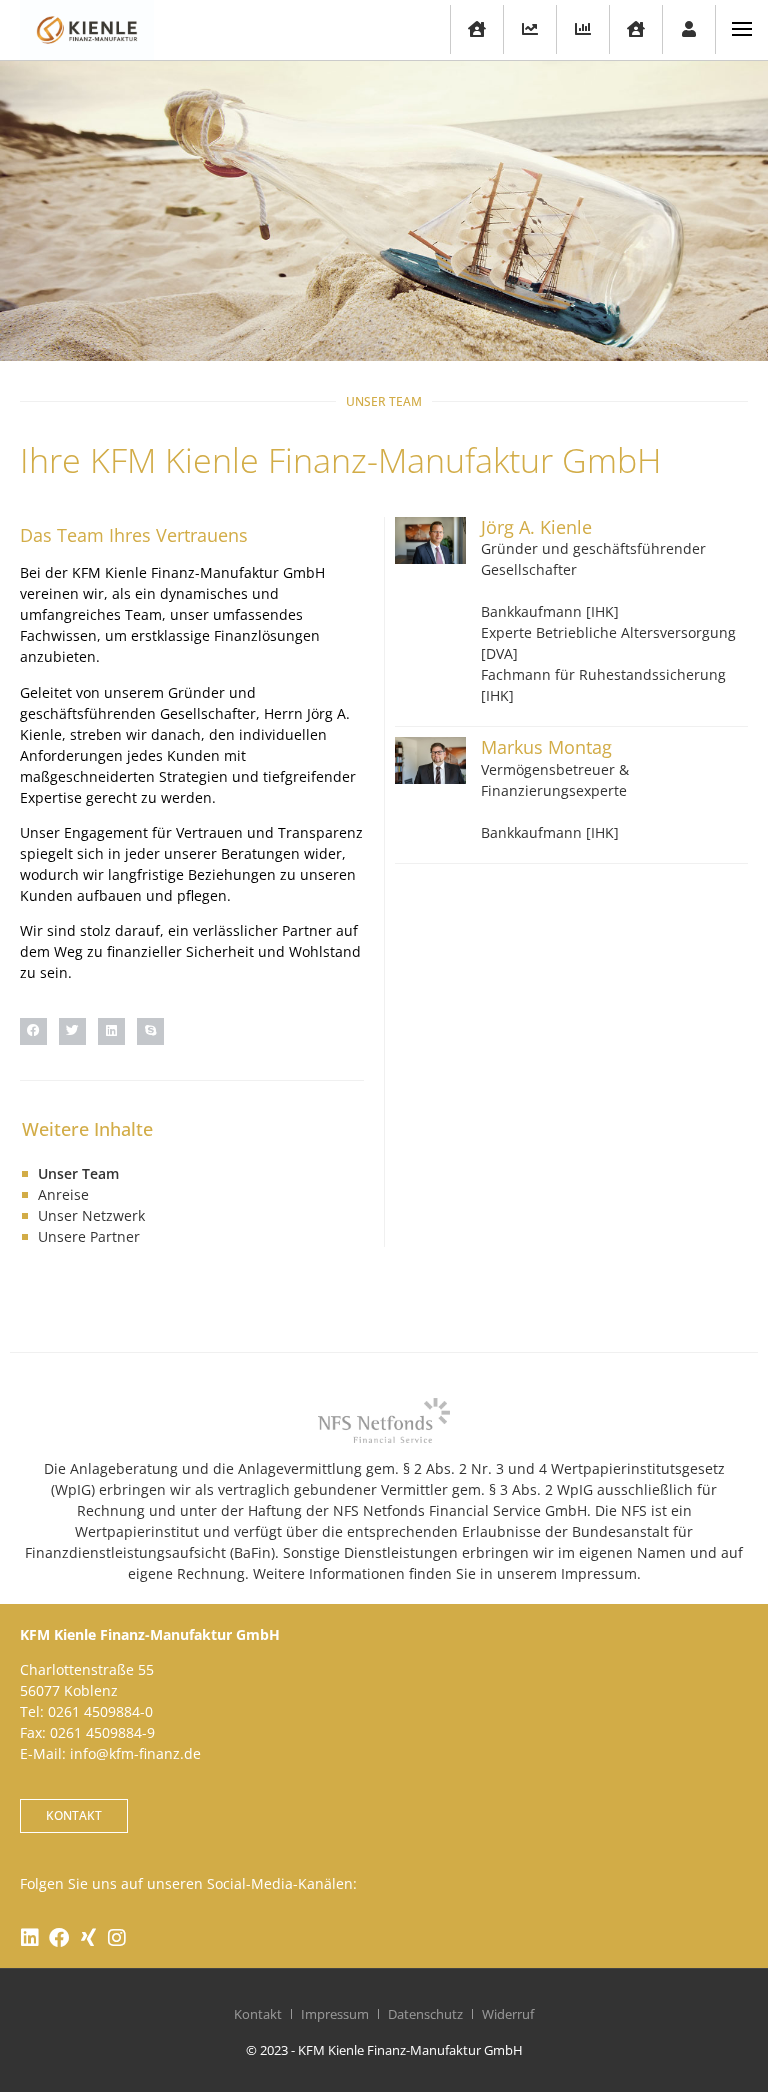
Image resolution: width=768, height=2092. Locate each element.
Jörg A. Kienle (536, 527)
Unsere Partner (89, 1236)
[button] (33, 1031)
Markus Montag (546, 747)
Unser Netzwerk (91, 1215)
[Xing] (88, 1938)
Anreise (63, 1194)
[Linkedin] (30, 1938)
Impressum (335, 2014)
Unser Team (78, 1173)
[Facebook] (59, 1938)
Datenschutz (425, 2014)
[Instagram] (117, 1938)
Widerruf (508, 2014)
